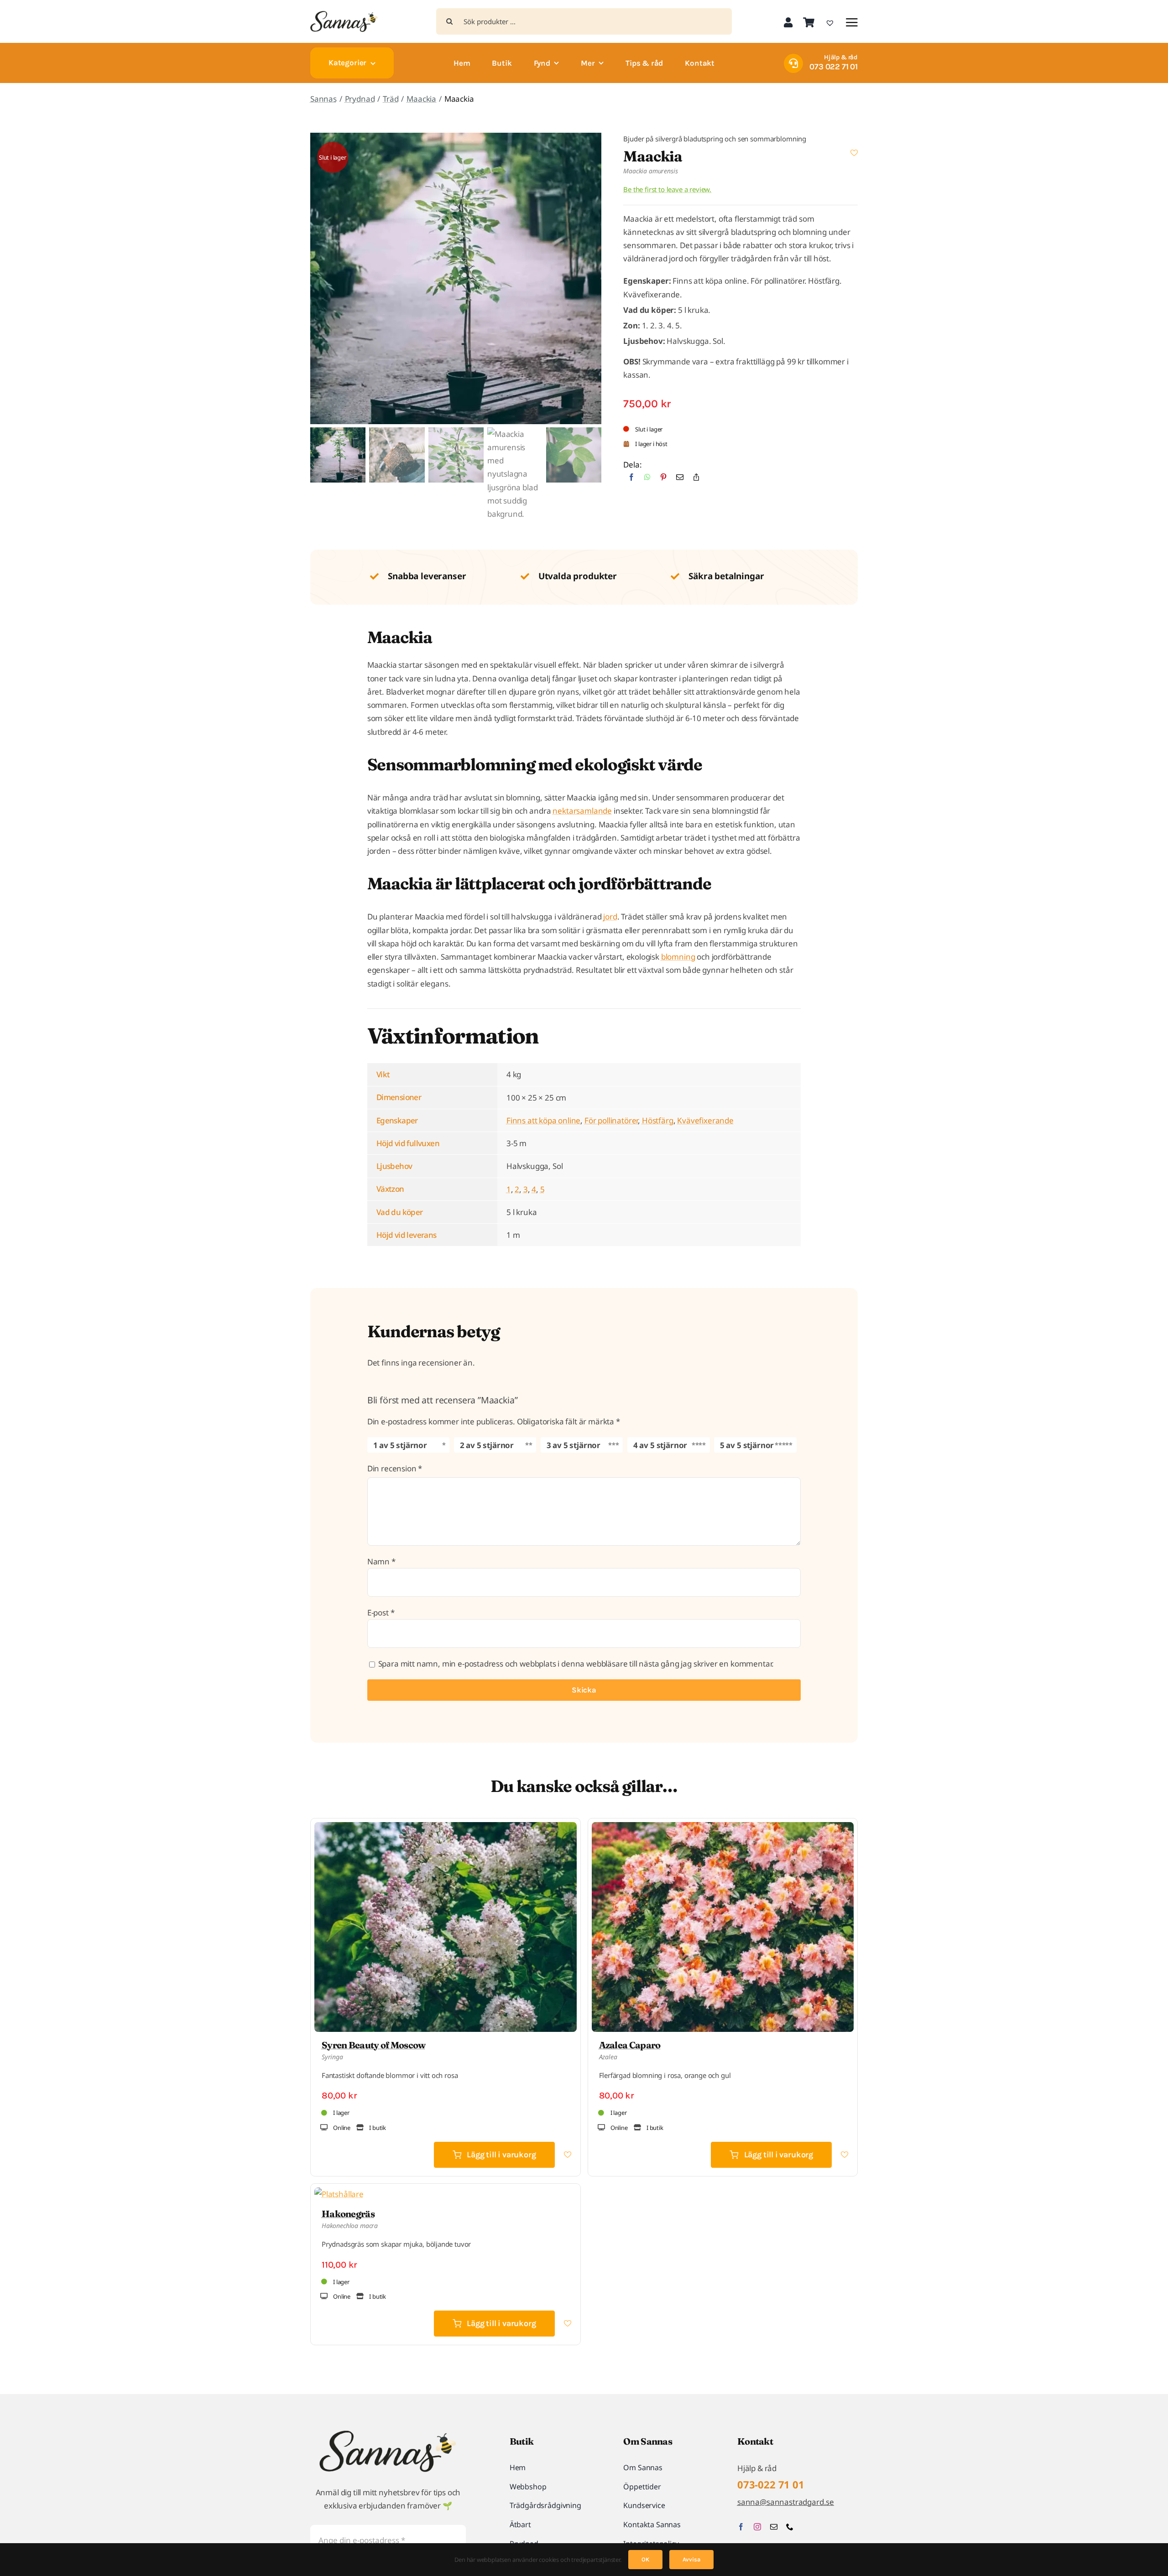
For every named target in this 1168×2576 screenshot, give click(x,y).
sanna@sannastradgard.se (786, 2502)
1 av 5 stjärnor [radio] (400, 1445)
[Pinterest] (663, 480)
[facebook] (741, 2527)
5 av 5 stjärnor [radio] (747, 1445)
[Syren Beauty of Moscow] (446, 1829)
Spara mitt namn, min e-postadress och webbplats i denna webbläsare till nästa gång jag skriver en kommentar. (576, 1664)
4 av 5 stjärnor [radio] (660, 1445)
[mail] (774, 2527)
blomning (678, 957)
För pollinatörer (611, 1120)
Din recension (395, 1468)
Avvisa (691, 2559)
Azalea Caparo (630, 2045)
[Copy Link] (696, 480)
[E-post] (680, 480)
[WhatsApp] (647, 480)
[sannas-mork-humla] (344, 15)
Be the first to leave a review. (667, 189)
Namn (381, 1561)
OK (645, 2559)
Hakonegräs (348, 2214)
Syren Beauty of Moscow (374, 2045)
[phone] (790, 2527)
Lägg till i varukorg (501, 2155)
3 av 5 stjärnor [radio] (574, 1445)
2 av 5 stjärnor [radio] (487, 1445)
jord (610, 917)
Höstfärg (658, 1120)
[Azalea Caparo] (723, 1829)
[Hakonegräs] (339, 2194)
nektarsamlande (582, 811)
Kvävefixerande (705, 1120)
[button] (854, 153)
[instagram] (757, 2527)
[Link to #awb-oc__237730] (852, 22)
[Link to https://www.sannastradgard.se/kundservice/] (793, 63)
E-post (381, 1613)
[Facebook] (631, 480)
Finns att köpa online (543, 1120)
